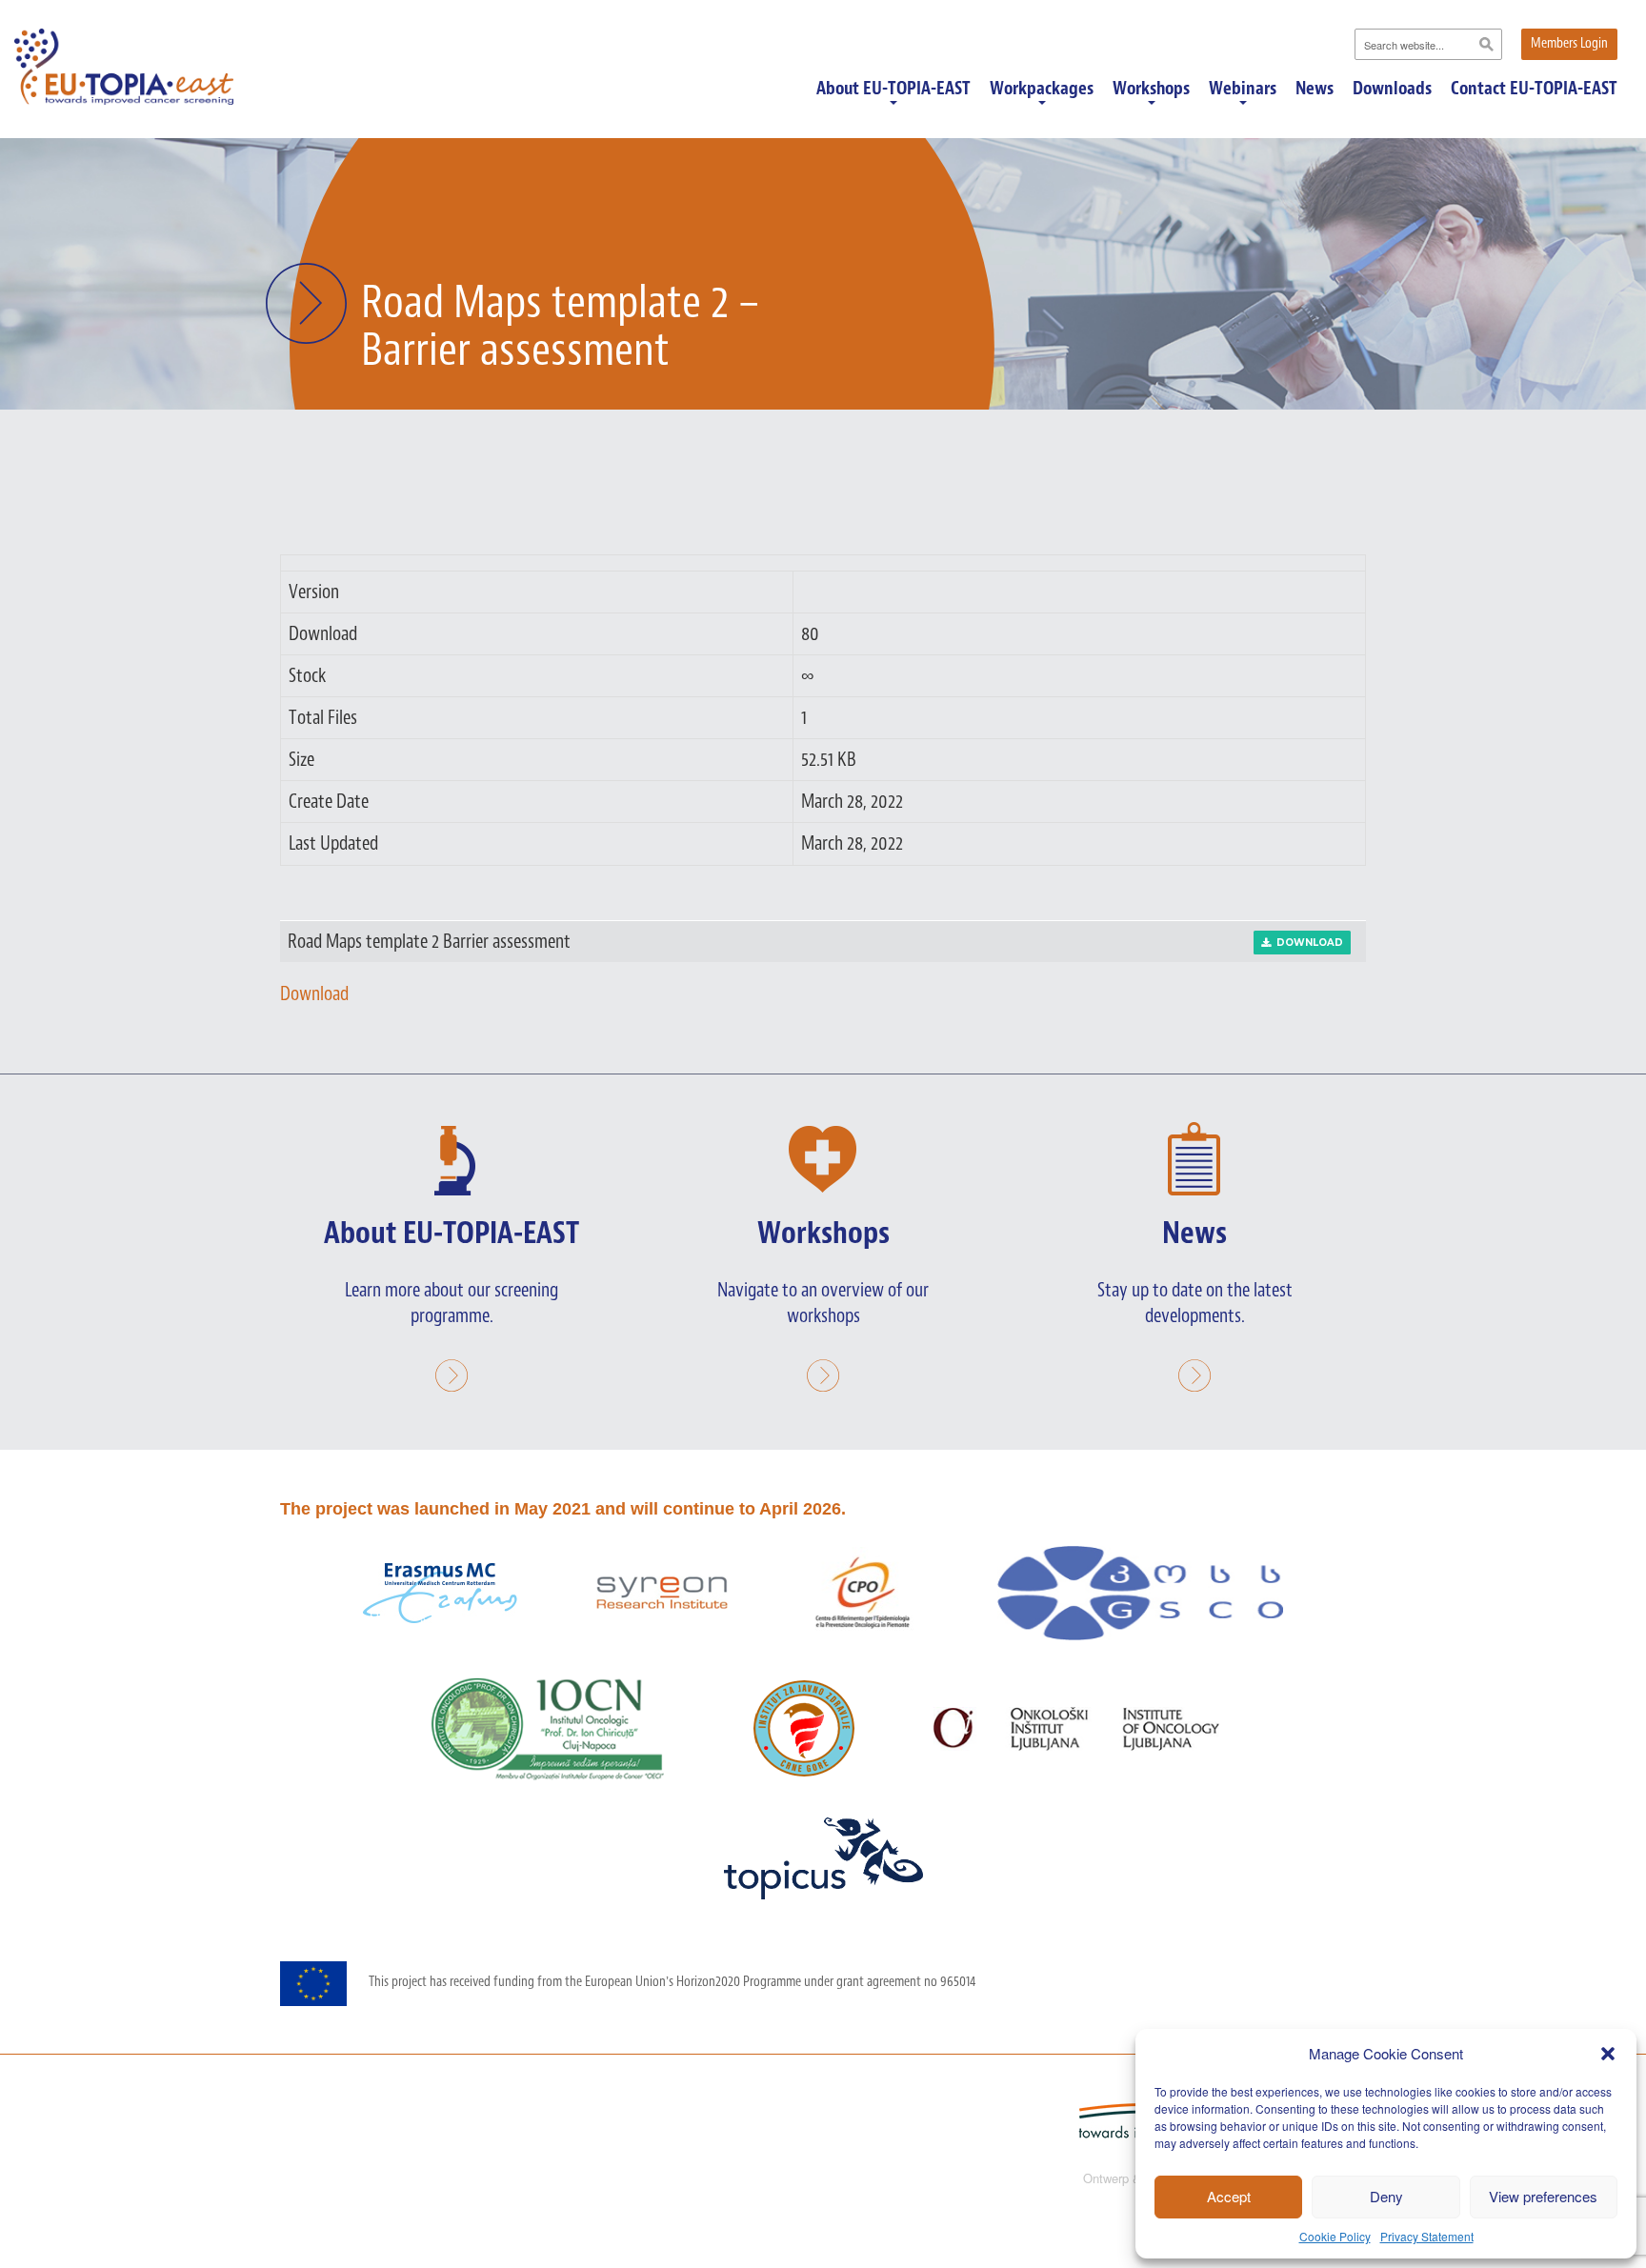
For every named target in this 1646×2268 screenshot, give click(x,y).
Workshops (1151, 90)
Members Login (1569, 43)
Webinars (1243, 90)
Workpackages (1042, 90)
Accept (1229, 2196)
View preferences (1543, 2196)
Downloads (1392, 89)
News (1315, 89)
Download (1307, 943)
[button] (1608, 2054)
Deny (1386, 2196)
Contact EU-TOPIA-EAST (1534, 89)
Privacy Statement (1427, 2236)
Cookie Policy (1335, 2236)
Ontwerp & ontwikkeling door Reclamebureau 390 (1218, 2178)
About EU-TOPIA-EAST (893, 90)
